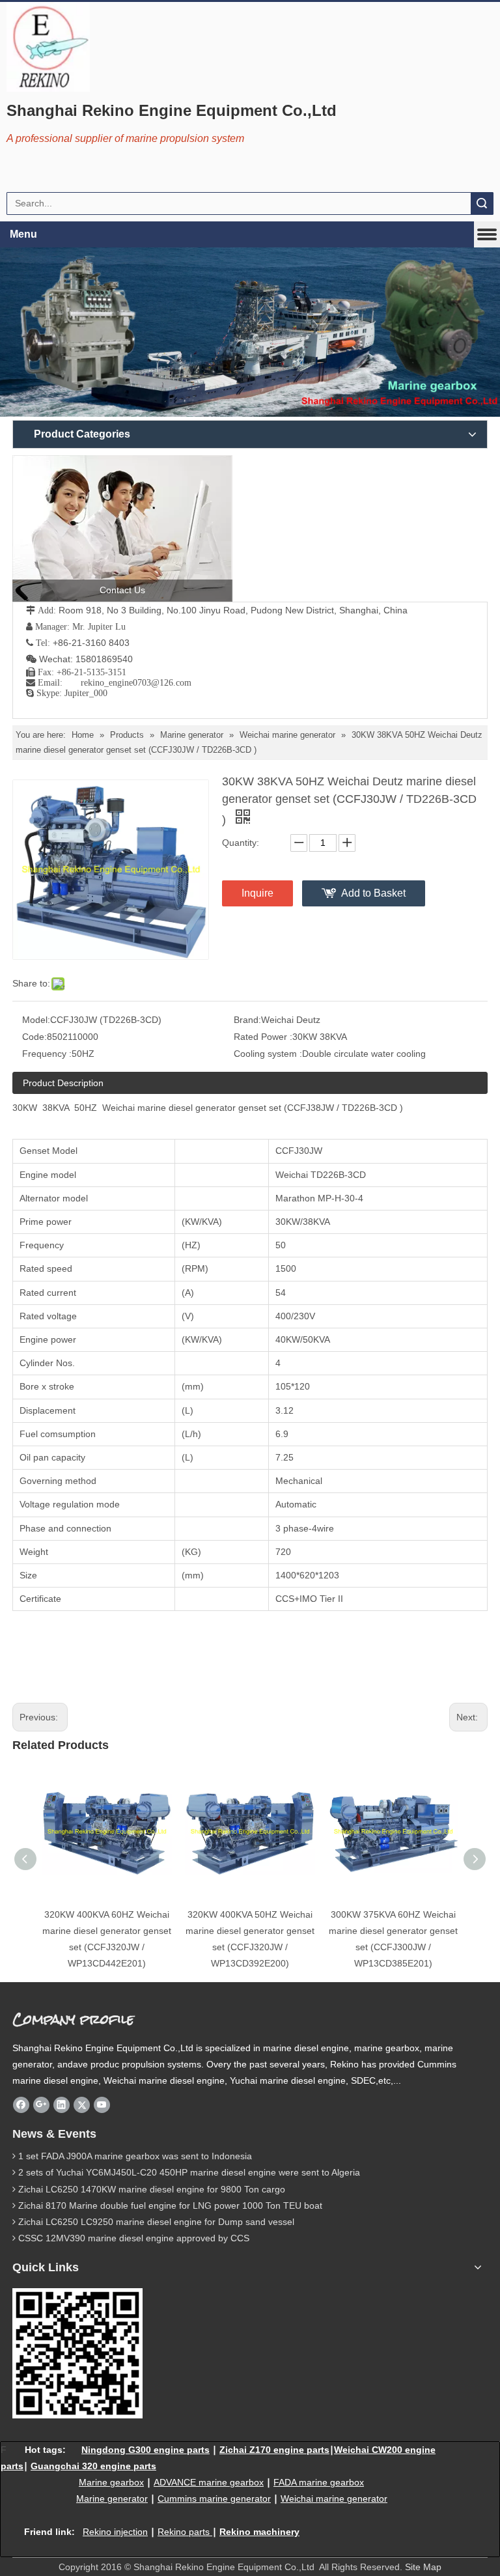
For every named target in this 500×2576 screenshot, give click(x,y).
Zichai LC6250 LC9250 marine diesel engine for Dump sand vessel (156, 2222)
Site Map (423, 2567)
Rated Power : (263, 1037)
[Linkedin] (62, 2105)
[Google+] (41, 2105)
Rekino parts (184, 2532)
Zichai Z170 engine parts (274, 2450)
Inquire (257, 893)
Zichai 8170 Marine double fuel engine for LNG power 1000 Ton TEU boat (170, 2205)
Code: (35, 1037)
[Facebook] (21, 2105)
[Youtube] (102, 2105)
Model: (36, 1020)
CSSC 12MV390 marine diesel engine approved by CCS (134, 2238)
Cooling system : (268, 1054)
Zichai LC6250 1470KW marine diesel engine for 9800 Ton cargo (152, 2189)
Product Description (63, 1083)
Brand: (247, 1020)
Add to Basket (373, 893)
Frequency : (47, 1054)
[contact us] (122, 528)
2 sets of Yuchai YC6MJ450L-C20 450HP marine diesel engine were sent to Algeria (189, 2172)
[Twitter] (82, 2105)
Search (482, 203)
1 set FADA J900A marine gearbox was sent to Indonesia (135, 2156)
